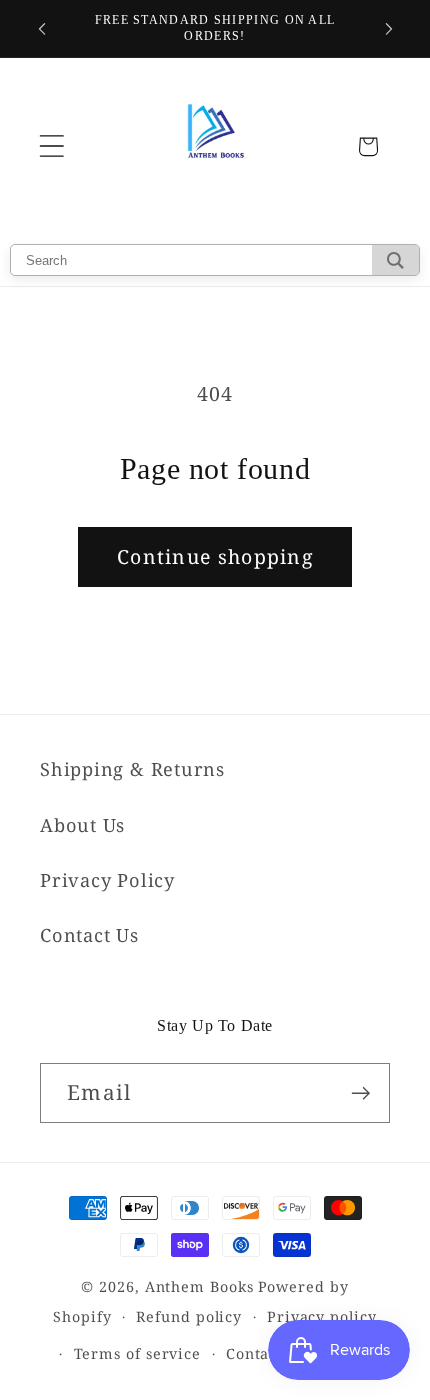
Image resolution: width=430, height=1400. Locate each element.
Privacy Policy (107, 880)
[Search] (395, 260)
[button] (51, 146)
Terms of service (138, 1353)
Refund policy (189, 1316)
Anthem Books (199, 1286)
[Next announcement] (389, 29)
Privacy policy (322, 1316)
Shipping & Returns (132, 769)
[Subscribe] (360, 1093)
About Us (82, 825)
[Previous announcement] (42, 29)
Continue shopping (215, 556)
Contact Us (89, 935)
